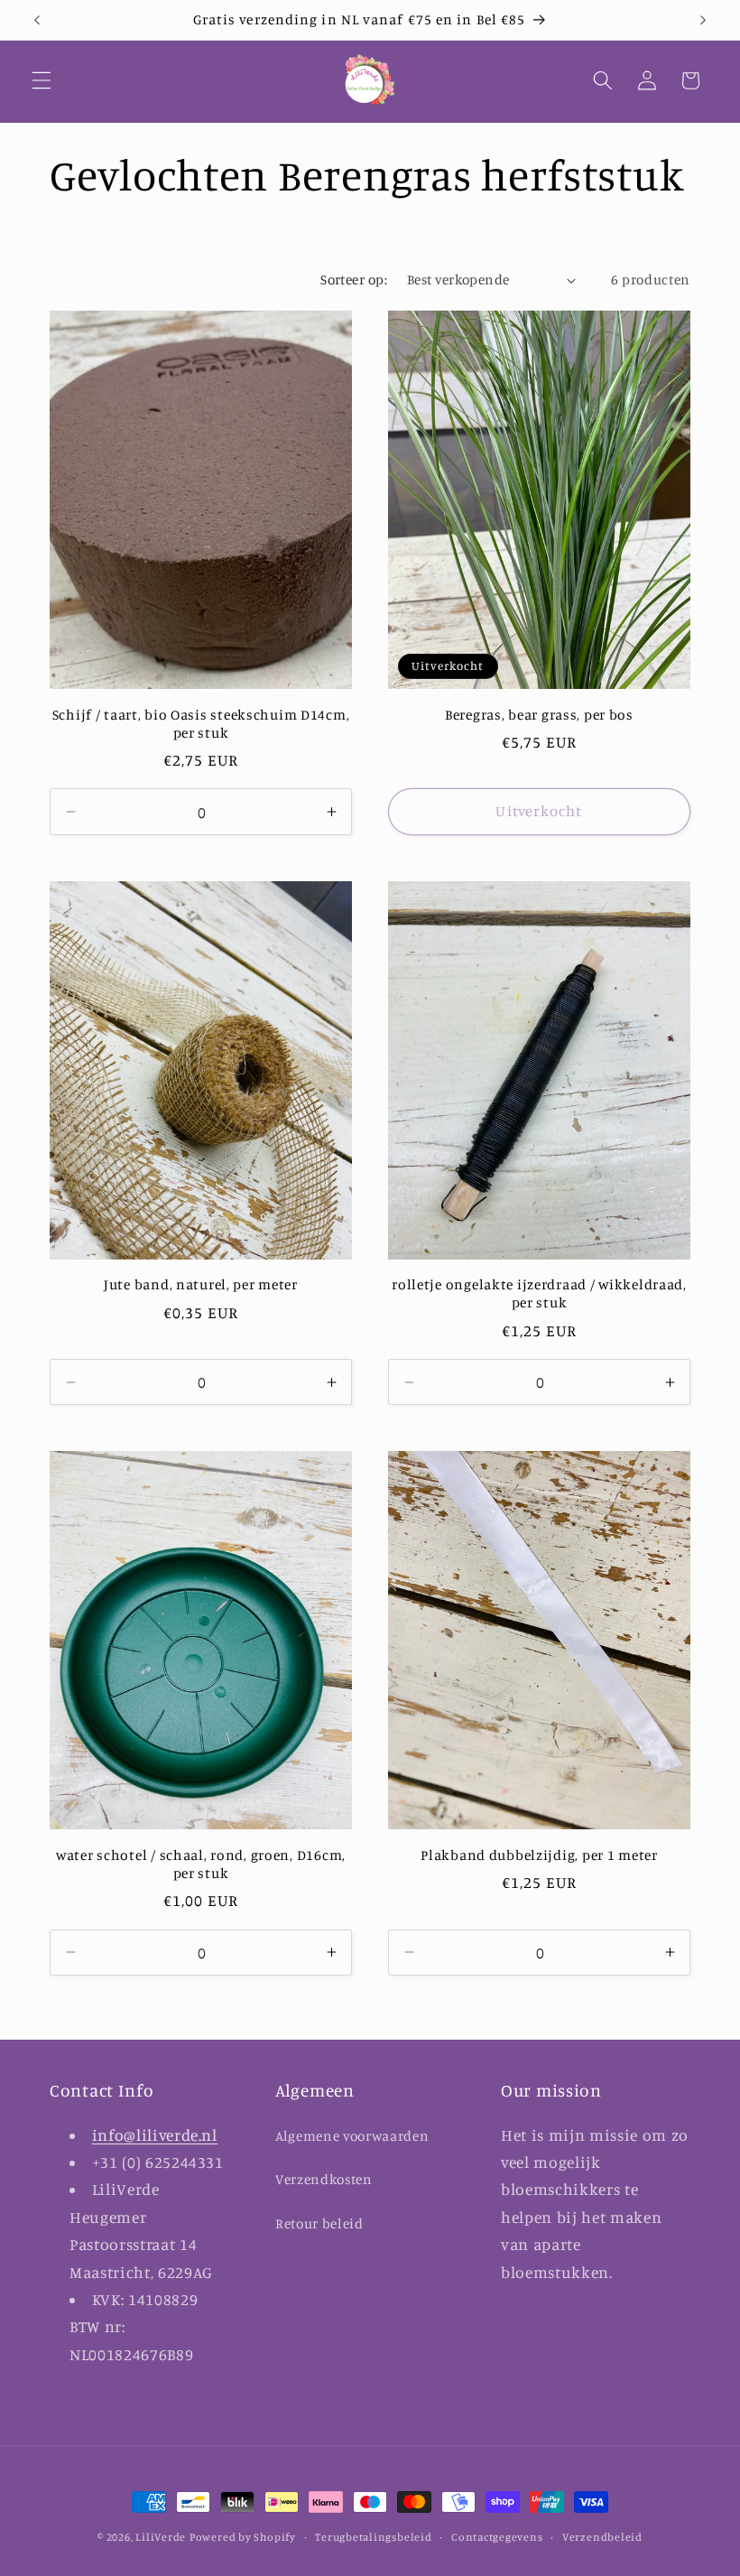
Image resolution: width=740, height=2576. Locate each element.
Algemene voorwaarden (352, 2136)
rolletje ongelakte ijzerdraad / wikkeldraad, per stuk (539, 1293)
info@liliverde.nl (155, 2135)
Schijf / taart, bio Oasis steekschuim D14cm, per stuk (201, 724)
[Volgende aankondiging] (703, 20)
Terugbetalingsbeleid (373, 2537)
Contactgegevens (497, 2537)
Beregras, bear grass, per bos (539, 715)
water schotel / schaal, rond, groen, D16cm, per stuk (201, 1864)
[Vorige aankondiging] (37, 20)
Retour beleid (319, 2223)
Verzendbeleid (602, 2537)
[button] (42, 80)
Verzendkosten (324, 2179)
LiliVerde (161, 2537)
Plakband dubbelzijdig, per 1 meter (539, 1855)
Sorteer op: (354, 279)
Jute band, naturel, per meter (201, 1284)
